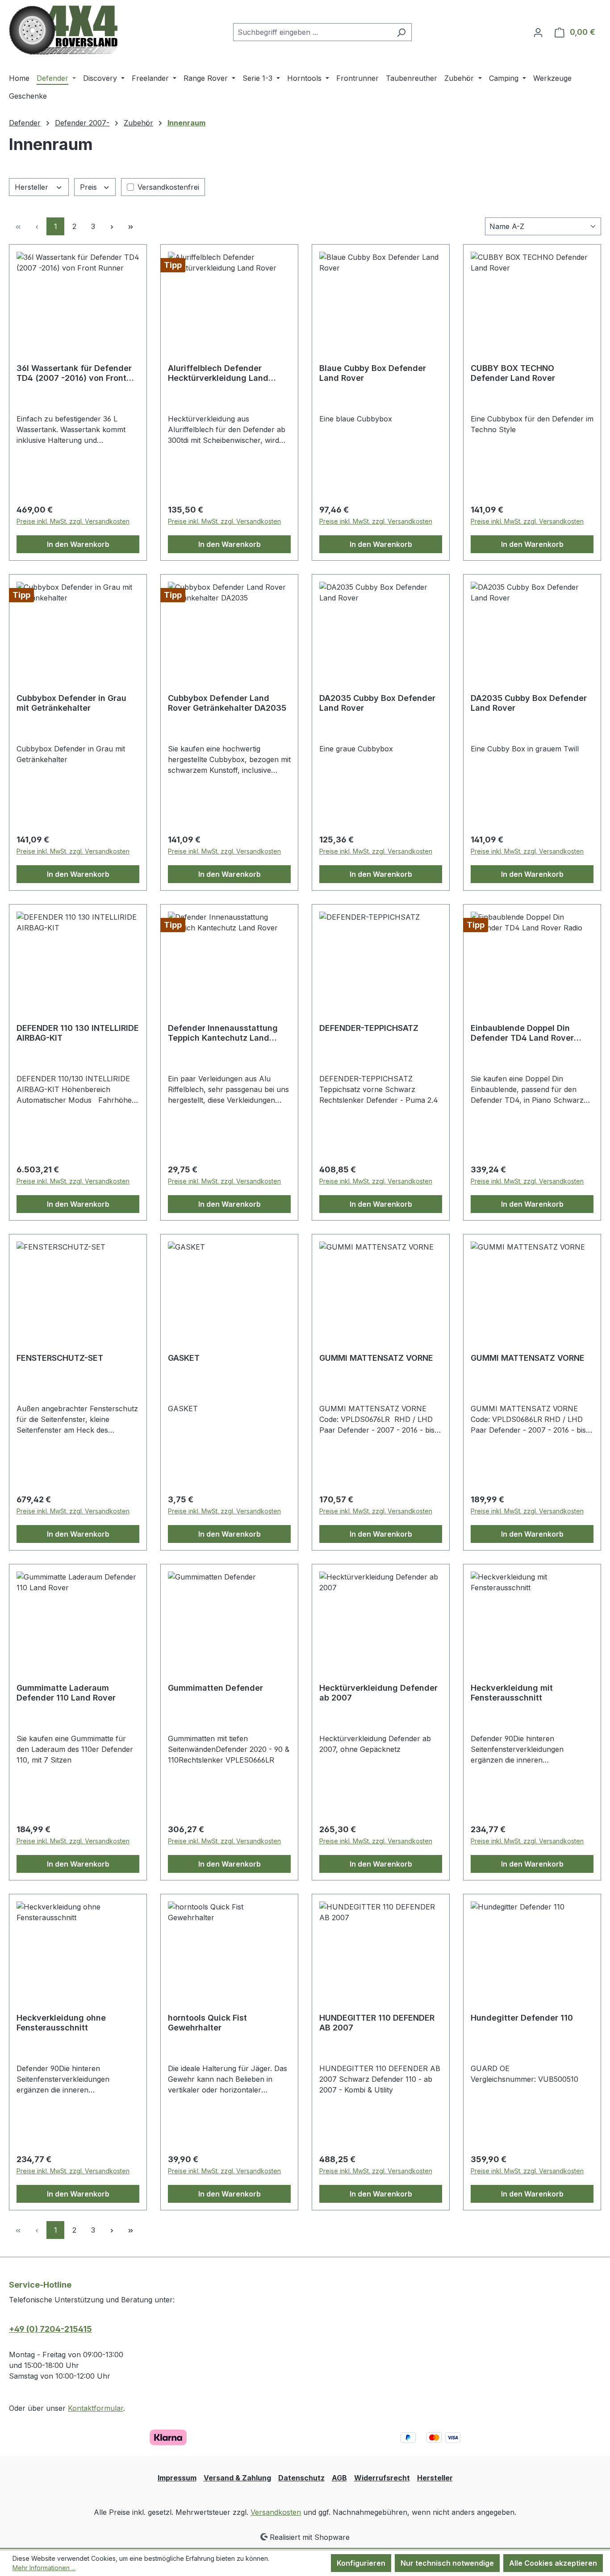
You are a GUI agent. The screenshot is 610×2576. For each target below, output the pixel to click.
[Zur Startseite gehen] (63, 30)
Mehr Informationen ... (44, 2568)
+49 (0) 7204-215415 (50, 2329)
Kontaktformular (96, 2408)
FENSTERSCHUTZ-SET (60, 1358)
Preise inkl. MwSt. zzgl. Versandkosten (73, 521)
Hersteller (33, 187)
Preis (90, 187)
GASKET (184, 1358)
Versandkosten (276, 2512)
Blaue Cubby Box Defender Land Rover (373, 373)
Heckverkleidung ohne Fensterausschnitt (61, 2023)
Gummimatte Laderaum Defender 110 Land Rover (66, 1693)
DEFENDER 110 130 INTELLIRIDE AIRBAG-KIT (78, 1033)
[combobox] (312, 32)
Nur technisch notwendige (447, 2563)
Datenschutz (301, 2478)
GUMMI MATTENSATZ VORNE (376, 1358)
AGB (339, 2478)
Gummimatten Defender (215, 1688)
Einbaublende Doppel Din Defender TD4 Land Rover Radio (522, 1033)
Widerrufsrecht (382, 2478)
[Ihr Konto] (538, 32)
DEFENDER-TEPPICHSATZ (369, 1028)
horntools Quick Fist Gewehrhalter (207, 2023)
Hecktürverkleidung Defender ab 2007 (378, 1693)
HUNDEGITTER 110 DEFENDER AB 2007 (377, 2023)
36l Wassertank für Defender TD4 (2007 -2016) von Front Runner (74, 373)
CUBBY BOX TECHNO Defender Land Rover (513, 373)
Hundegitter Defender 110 (522, 2018)
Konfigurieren (361, 2563)
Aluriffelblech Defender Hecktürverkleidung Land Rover (218, 373)
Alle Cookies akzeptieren (553, 2563)
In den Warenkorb (78, 544)
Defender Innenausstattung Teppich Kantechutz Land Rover (223, 1033)
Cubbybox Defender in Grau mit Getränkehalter (71, 703)
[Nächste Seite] (112, 226)
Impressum (177, 2478)
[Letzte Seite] (130, 226)
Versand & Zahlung (237, 2478)
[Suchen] (401, 32)
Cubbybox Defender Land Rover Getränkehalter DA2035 (227, 703)
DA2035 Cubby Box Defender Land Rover (377, 703)
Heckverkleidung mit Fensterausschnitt (512, 1693)
